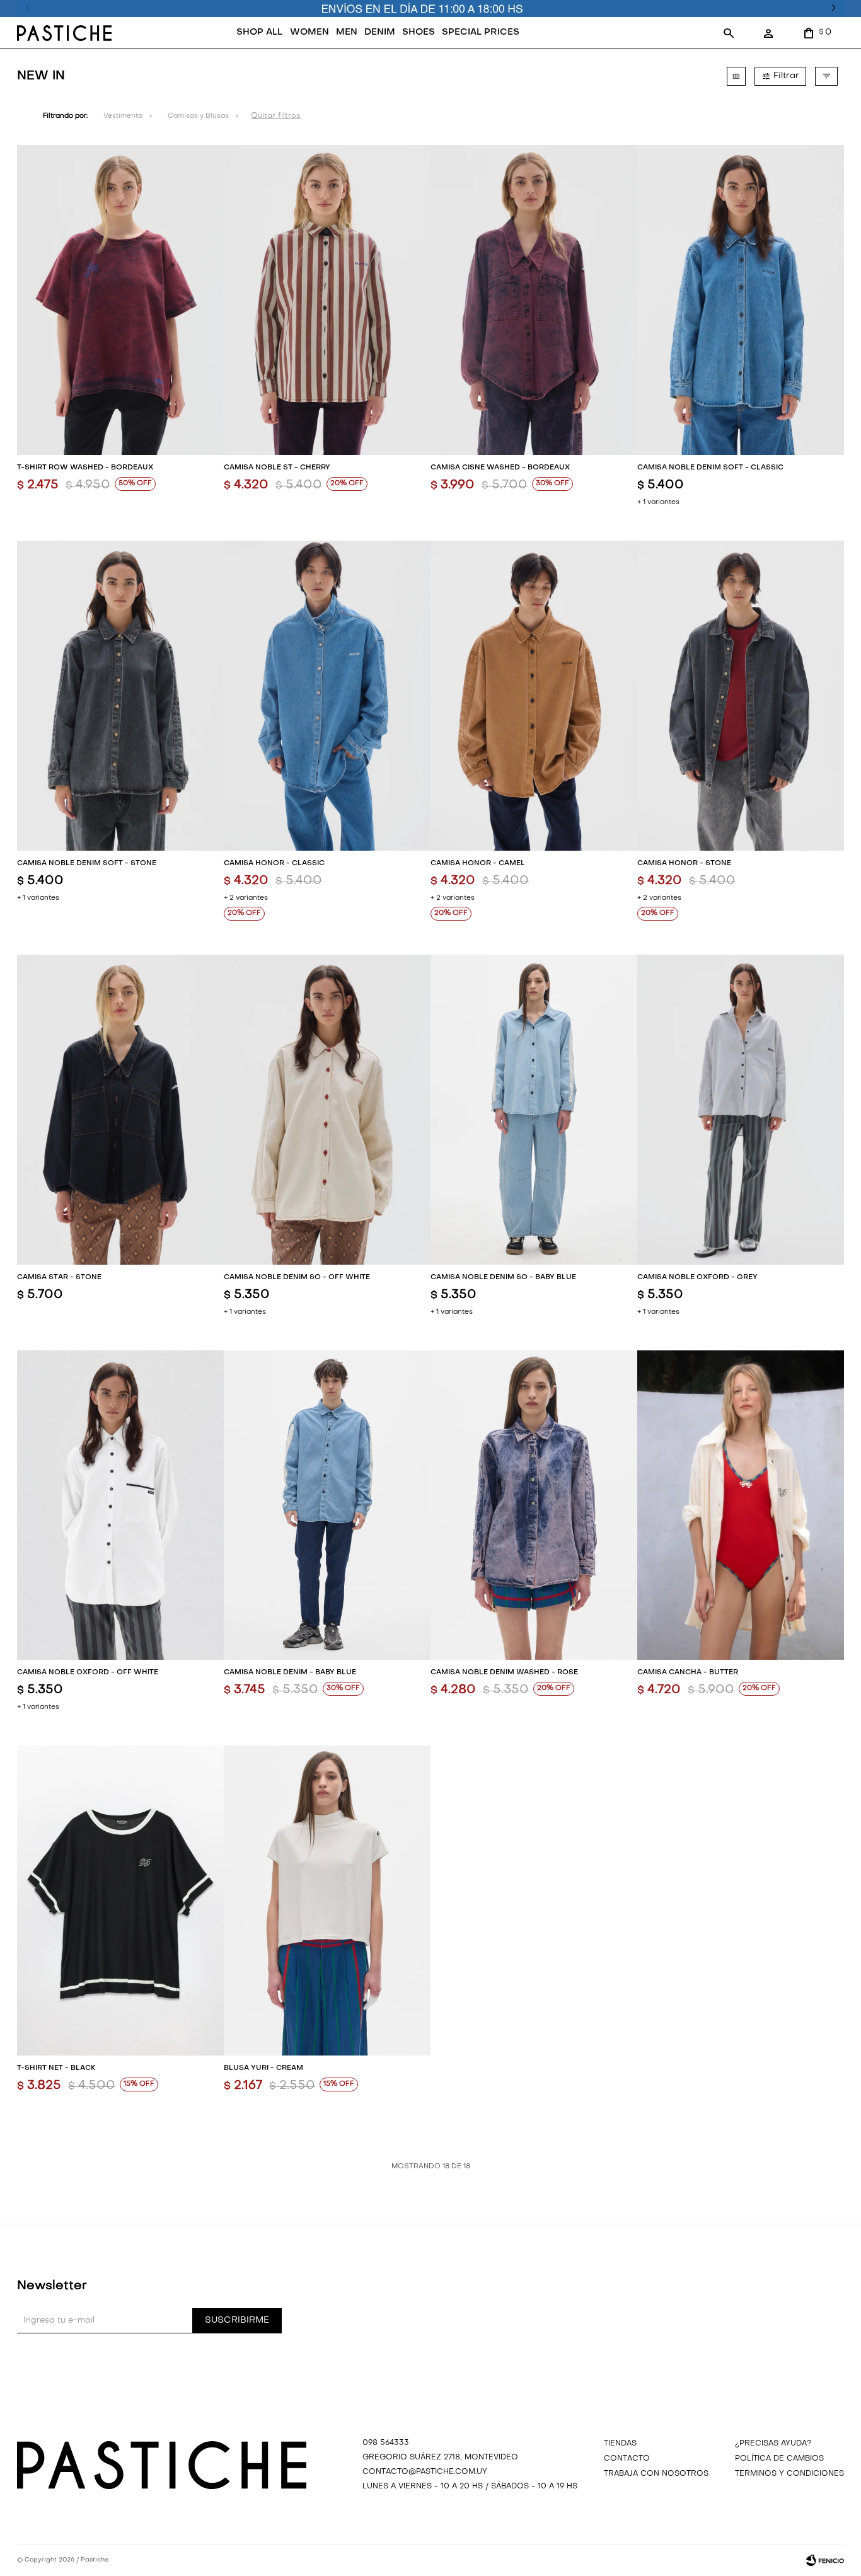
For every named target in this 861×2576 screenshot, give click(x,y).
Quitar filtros (276, 116)
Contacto (627, 2459)
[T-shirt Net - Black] (120, 1900)
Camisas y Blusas (198, 116)
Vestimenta (123, 116)
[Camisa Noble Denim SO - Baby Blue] (534, 1110)
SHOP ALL (259, 32)
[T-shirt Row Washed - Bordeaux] (120, 300)
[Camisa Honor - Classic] (327, 696)
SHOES (419, 32)
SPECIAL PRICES (481, 32)
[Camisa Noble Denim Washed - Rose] (534, 1505)
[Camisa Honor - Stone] (741, 696)
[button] (729, 33)
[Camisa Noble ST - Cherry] (327, 300)
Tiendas (620, 2444)
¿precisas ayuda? (773, 2444)
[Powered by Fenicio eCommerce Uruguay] (825, 2560)
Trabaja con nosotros (656, 2474)
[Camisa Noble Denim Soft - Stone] (120, 696)
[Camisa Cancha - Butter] (741, 1505)
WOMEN (309, 32)
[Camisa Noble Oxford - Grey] (741, 1110)
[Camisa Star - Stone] (120, 1110)
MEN (347, 32)
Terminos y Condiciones (789, 2474)
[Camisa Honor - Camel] (534, 696)
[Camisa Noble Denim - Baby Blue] (327, 1505)
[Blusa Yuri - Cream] (327, 1900)
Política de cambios (779, 2459)
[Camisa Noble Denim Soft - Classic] (741, 300)
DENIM (380, 32)
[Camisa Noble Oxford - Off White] (120, 1505)
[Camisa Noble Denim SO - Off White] (327, 1110)
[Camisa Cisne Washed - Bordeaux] (534, 300)
